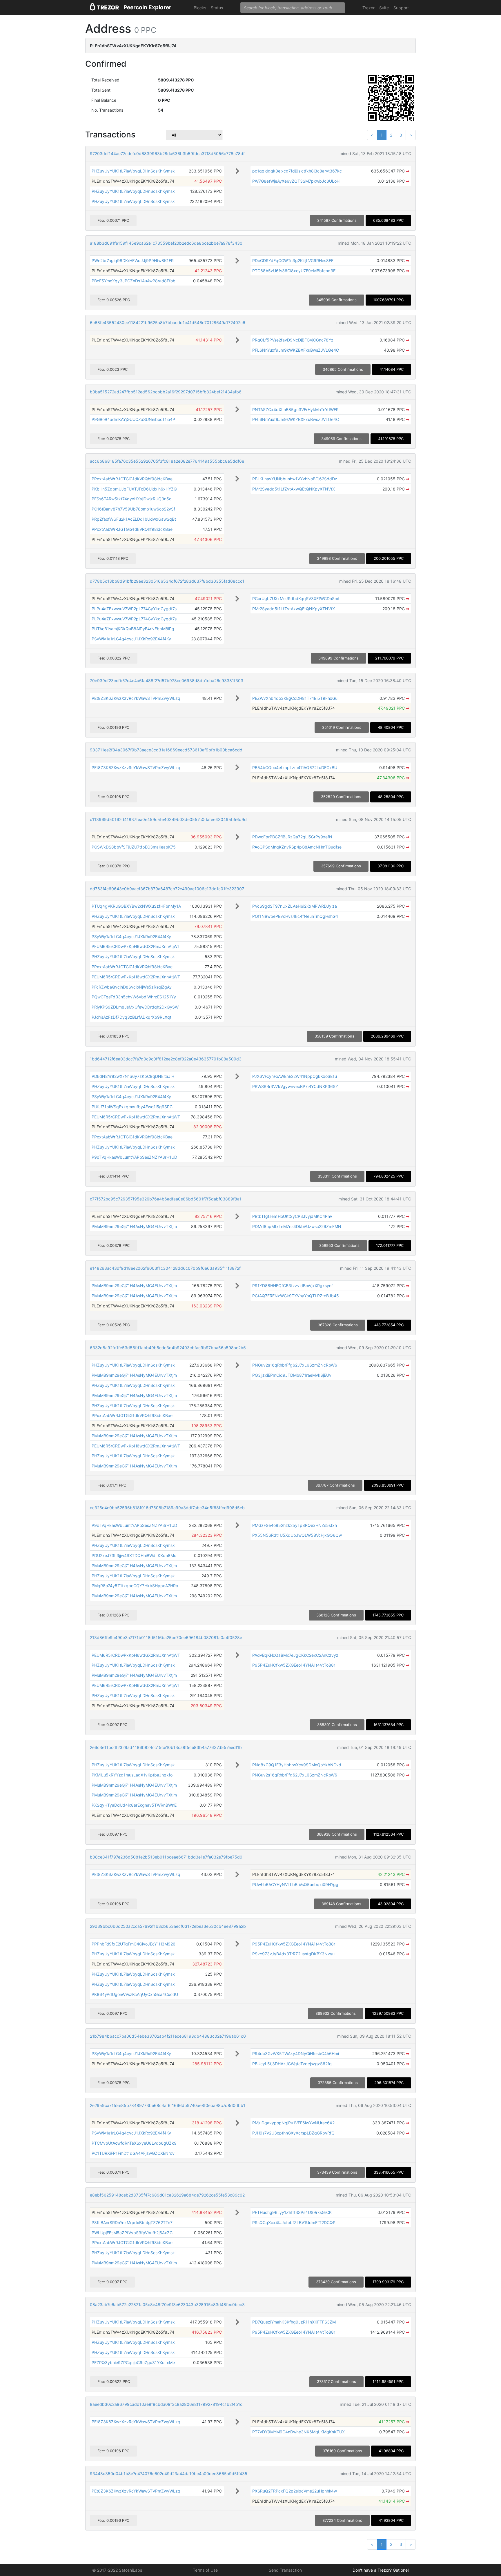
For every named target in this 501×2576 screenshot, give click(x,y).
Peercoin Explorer (147, 7)
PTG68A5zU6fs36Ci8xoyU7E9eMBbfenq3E (294, 271)
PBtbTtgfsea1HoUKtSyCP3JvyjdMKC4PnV (292, 1216)
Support (401, 8)
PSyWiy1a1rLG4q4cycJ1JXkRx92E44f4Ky (131, 639)
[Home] (104, 8)
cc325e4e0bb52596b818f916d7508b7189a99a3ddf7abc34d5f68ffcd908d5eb (167, 1508)
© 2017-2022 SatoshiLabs (117, 2570)
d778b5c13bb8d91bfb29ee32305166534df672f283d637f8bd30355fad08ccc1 (167, 581)
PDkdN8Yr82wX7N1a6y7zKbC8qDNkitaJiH (133, 1076)
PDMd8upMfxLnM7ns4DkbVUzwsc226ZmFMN (297, 1226)
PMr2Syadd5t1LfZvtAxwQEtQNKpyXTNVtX (294, 489)
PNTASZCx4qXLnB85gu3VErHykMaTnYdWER (295, 409)
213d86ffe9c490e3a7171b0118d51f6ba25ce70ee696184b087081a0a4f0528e (166, 1637)
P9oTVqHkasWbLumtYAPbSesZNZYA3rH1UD (134, 1157)
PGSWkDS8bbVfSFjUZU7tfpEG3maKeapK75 (134, 847)
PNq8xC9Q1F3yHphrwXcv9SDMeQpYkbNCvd (297, 1765)
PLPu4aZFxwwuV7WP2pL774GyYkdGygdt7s (134, 609)
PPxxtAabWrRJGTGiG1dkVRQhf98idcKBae (132, 479)
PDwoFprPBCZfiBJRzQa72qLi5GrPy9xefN (292, 837)
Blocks (200, 8)
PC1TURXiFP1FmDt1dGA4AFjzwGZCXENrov (133, 2153)
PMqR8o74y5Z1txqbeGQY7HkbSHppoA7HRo (135, 1586)
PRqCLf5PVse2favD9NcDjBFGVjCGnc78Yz (293, 340)
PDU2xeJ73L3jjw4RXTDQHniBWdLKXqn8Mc (134, 1555)
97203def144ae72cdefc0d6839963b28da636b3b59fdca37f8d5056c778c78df (167, 153)
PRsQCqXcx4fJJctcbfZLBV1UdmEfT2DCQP (294, 2222)
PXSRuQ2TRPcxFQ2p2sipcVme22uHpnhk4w (295, 2491)
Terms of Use (205, 2570)
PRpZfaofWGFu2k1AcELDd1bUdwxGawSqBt (134, 519)
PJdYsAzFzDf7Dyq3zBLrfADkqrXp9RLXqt (131, 1017)
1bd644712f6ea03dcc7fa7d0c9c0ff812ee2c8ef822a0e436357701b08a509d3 (166, 1059)
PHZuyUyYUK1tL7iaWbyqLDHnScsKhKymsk (133, 171)
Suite (384, 8)
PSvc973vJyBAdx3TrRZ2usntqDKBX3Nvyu (293, 1954)
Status (217, 8)
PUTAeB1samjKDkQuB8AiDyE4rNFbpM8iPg (133, 629)
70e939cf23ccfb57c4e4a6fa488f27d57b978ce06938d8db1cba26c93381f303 (167, 681)
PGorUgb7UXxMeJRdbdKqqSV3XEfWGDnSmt (296, 598)
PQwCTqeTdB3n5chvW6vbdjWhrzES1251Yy (134, 997)
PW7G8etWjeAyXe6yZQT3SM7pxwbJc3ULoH (296, 181)
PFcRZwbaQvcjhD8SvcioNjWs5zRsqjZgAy (132, 987)
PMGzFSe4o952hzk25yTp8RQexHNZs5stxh (295, 1525)
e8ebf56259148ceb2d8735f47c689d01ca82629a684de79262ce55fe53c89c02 (167, 2195)
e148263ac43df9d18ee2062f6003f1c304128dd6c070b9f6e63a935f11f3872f (165, 1268)
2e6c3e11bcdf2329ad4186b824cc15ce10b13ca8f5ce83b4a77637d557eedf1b (166, 1747)
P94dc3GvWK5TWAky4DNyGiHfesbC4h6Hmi (296, 2053)
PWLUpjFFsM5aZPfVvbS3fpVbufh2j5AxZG (132, 2233)
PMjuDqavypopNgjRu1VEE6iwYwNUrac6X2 (293, 2123)
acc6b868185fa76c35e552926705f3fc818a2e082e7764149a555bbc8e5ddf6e (167, 461)
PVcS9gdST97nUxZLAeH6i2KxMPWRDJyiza (295, 906)
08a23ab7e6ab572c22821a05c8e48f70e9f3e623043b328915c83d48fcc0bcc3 (167, 2305)
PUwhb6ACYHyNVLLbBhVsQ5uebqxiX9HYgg (295, 1884)
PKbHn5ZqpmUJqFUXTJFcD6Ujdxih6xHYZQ (134, 489)
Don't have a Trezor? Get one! (381, 2570)
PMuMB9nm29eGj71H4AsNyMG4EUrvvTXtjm (134, 1226)
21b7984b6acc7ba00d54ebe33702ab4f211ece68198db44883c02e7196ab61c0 (168, 2036)
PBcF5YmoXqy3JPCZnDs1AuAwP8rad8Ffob (134, 281)
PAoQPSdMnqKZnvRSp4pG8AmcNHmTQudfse (297, 847)
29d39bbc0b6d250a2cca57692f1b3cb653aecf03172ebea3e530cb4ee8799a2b (168, 1926)
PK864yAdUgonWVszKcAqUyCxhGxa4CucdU (135, 1994)
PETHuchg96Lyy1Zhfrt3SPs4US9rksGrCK (292, 2212)
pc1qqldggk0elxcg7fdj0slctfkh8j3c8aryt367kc (297, 171)
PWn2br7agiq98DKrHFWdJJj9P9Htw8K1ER (133, 260)
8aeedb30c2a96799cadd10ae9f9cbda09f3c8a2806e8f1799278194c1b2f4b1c (166, 2404)
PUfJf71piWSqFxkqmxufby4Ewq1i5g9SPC (132, 1107)
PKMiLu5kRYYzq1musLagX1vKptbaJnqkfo (132, 1775)
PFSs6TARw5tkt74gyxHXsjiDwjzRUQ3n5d (132, 499)
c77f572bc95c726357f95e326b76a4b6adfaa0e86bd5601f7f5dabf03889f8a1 (166, 1199)
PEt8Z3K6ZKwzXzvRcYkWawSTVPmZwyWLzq (136, 698)
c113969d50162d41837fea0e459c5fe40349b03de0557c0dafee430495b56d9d (168, 819)
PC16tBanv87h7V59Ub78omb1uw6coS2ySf (133, 509)
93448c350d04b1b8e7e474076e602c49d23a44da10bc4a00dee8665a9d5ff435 (169, 2474)
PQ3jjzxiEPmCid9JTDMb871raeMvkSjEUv (292, 1375)
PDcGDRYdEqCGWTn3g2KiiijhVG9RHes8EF (293, 260)
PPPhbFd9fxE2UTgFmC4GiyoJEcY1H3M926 (134, 1944)
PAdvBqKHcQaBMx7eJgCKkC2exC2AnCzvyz (295, 1655)
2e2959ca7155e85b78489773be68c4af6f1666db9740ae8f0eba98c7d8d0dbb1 (168, 2105)
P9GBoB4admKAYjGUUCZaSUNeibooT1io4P (133, 419)
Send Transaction (285, 2570)
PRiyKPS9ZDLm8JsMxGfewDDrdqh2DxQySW (135, 1007)
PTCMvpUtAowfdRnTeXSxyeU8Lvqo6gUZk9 (134, 2143)
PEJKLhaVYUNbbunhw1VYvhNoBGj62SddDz (295, 479)
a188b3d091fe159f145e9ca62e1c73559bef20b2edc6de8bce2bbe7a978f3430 (166, 243)
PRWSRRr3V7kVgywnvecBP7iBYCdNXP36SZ (295, 1086)
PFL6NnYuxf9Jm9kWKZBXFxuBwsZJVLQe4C (296, 350)
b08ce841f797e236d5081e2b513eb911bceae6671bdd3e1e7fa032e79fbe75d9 (166, 1857)
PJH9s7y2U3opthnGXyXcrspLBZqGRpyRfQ (293, 2133)
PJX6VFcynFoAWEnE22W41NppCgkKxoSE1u (295, 1076)
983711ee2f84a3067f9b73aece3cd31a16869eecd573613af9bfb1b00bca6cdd (166, 750)
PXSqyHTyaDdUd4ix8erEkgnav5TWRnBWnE (134, 1805)
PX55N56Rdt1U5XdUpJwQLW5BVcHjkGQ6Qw (297, 1535)
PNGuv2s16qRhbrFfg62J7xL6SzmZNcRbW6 (295, 1365)
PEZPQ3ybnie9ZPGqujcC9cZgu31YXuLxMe (133, 2362)
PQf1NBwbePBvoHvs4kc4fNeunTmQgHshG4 (295, 916)
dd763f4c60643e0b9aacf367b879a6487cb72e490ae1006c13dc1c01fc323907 (167, 889)
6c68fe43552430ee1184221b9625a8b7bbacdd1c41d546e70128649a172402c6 (168, 323)
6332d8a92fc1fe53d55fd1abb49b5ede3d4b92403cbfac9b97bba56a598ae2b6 (168, 1348)
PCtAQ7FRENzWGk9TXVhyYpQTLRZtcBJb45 (296, 1296)
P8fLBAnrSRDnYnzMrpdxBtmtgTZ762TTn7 (132, 2222)
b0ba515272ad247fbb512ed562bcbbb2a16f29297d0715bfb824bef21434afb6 (166, 392)
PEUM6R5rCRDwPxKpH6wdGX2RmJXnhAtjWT (136, 946)
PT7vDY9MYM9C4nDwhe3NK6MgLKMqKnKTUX (298, 2432)
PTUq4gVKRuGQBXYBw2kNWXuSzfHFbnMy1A (136, 906)
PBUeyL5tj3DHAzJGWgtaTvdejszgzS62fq (292, 2064)
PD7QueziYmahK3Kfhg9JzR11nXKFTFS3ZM (294, 2322)
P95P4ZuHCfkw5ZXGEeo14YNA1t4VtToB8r (294, 1665)
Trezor (369, 8)
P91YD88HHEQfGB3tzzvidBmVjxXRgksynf (293, 1286)
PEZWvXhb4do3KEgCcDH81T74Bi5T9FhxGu (295, 698)
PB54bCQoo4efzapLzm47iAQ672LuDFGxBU (295, 767)
